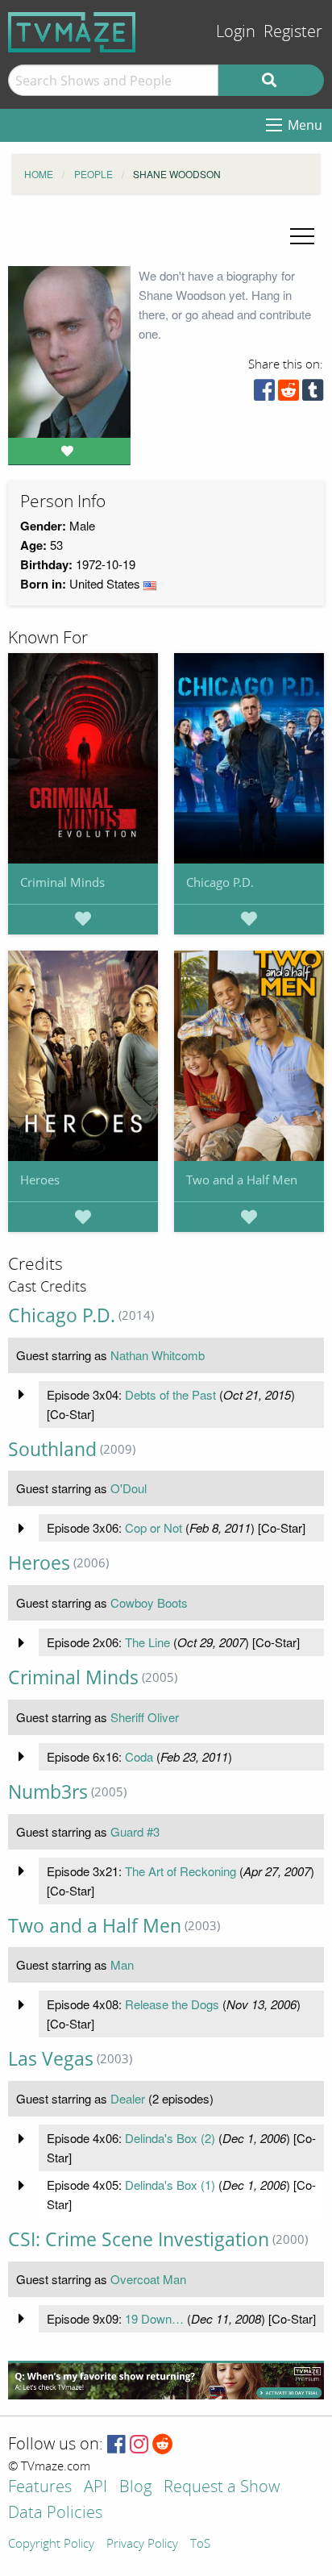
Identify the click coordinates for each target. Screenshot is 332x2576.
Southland (52, 1449)
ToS (200, 2545)
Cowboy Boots (149, 1602)
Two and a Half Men (242, 1180)
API (95, 2488)
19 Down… (154, 2318)
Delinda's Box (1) (170, 2185)
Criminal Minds (62, 882)
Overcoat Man (148, 2279)
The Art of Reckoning (181, 1871)
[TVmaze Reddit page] (163, 2445)
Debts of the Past (170, 1394)
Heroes (40, 1180)
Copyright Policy (51, 2545)
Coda (139, 1756)
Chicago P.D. (220, 882)
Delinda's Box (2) (170, 2138)
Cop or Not (154, 1527)
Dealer (128, 2098)
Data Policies (55, 2514)
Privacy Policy (142, 2545)
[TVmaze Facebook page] (116, 2445)
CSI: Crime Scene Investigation (139, 2239)
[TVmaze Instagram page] (139, 2445)
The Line (147, 1642)
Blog (135, 2488)
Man (122, 1964)
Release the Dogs (172, 2004)
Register (293, 32)
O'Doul (129, 1488)
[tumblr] (313, 394)
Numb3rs (48, 1792)
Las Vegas (51, 2059)
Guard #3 (135, 1831)
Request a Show (222, 2488)
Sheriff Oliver (145, 1717)
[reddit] (288, 394)
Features (40, 2488)
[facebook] (264, 394)
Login (236, 32)
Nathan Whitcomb (158, 1355)
